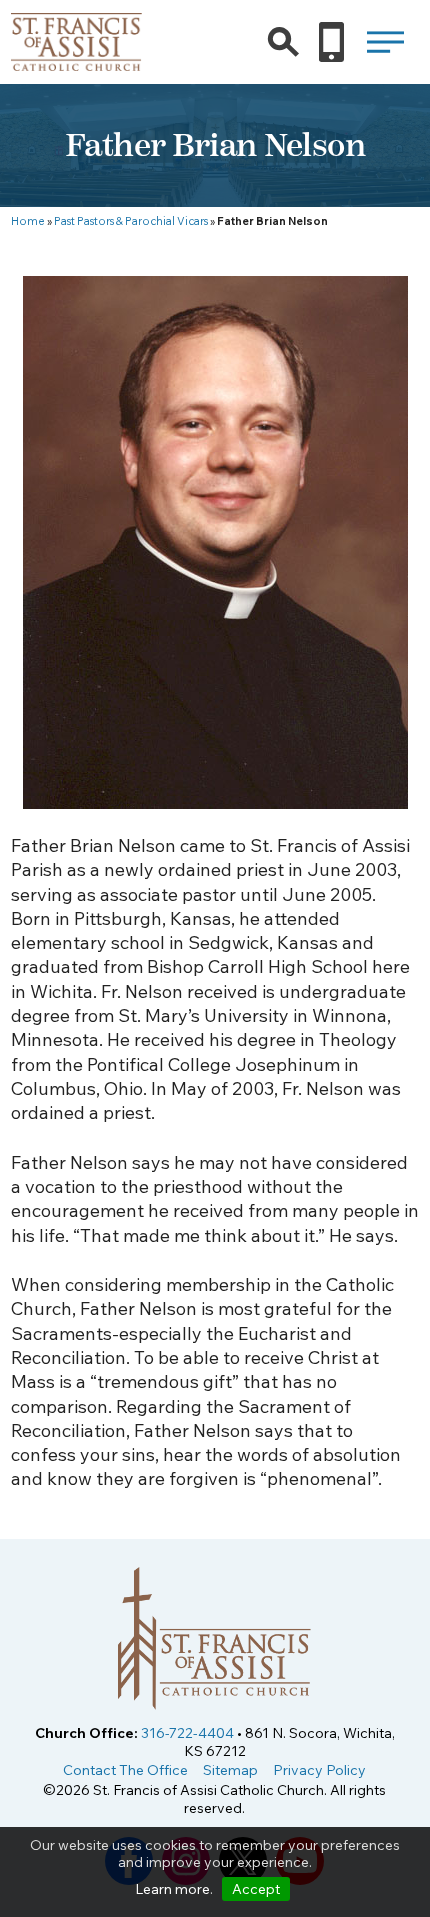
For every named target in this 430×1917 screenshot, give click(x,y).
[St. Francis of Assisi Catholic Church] (76, 58)
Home (28, 221)
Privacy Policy (319, 1770)
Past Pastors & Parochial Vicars (131, 221)
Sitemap (230, 1770)
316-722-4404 (187, 1733)
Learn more (172, 1889)
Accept (256, 1889)
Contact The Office (125, 1770)
